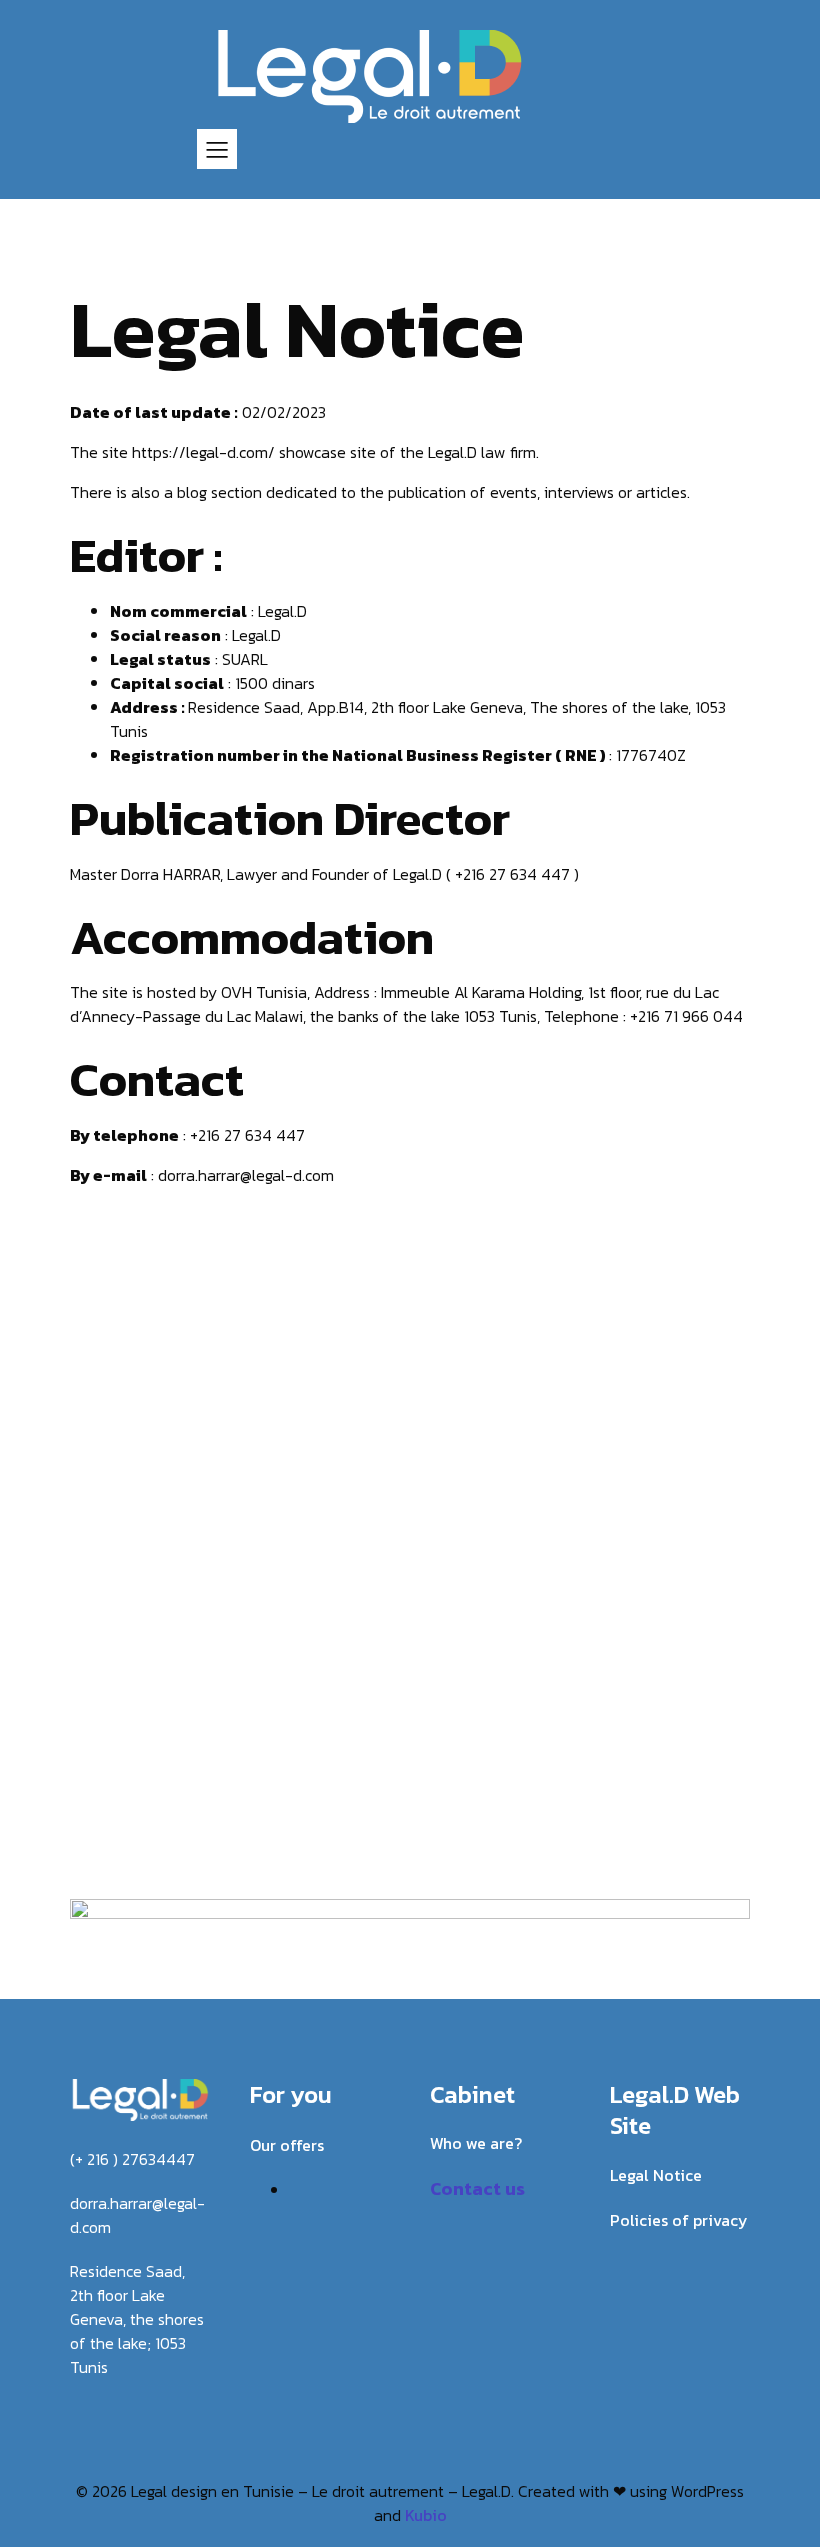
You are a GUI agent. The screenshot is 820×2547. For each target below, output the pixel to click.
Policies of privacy (679, 2220)
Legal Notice (656, 2175)
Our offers (287, 2145)
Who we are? (476, 2143)
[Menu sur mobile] (217, 149)
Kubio (426, 2515)
